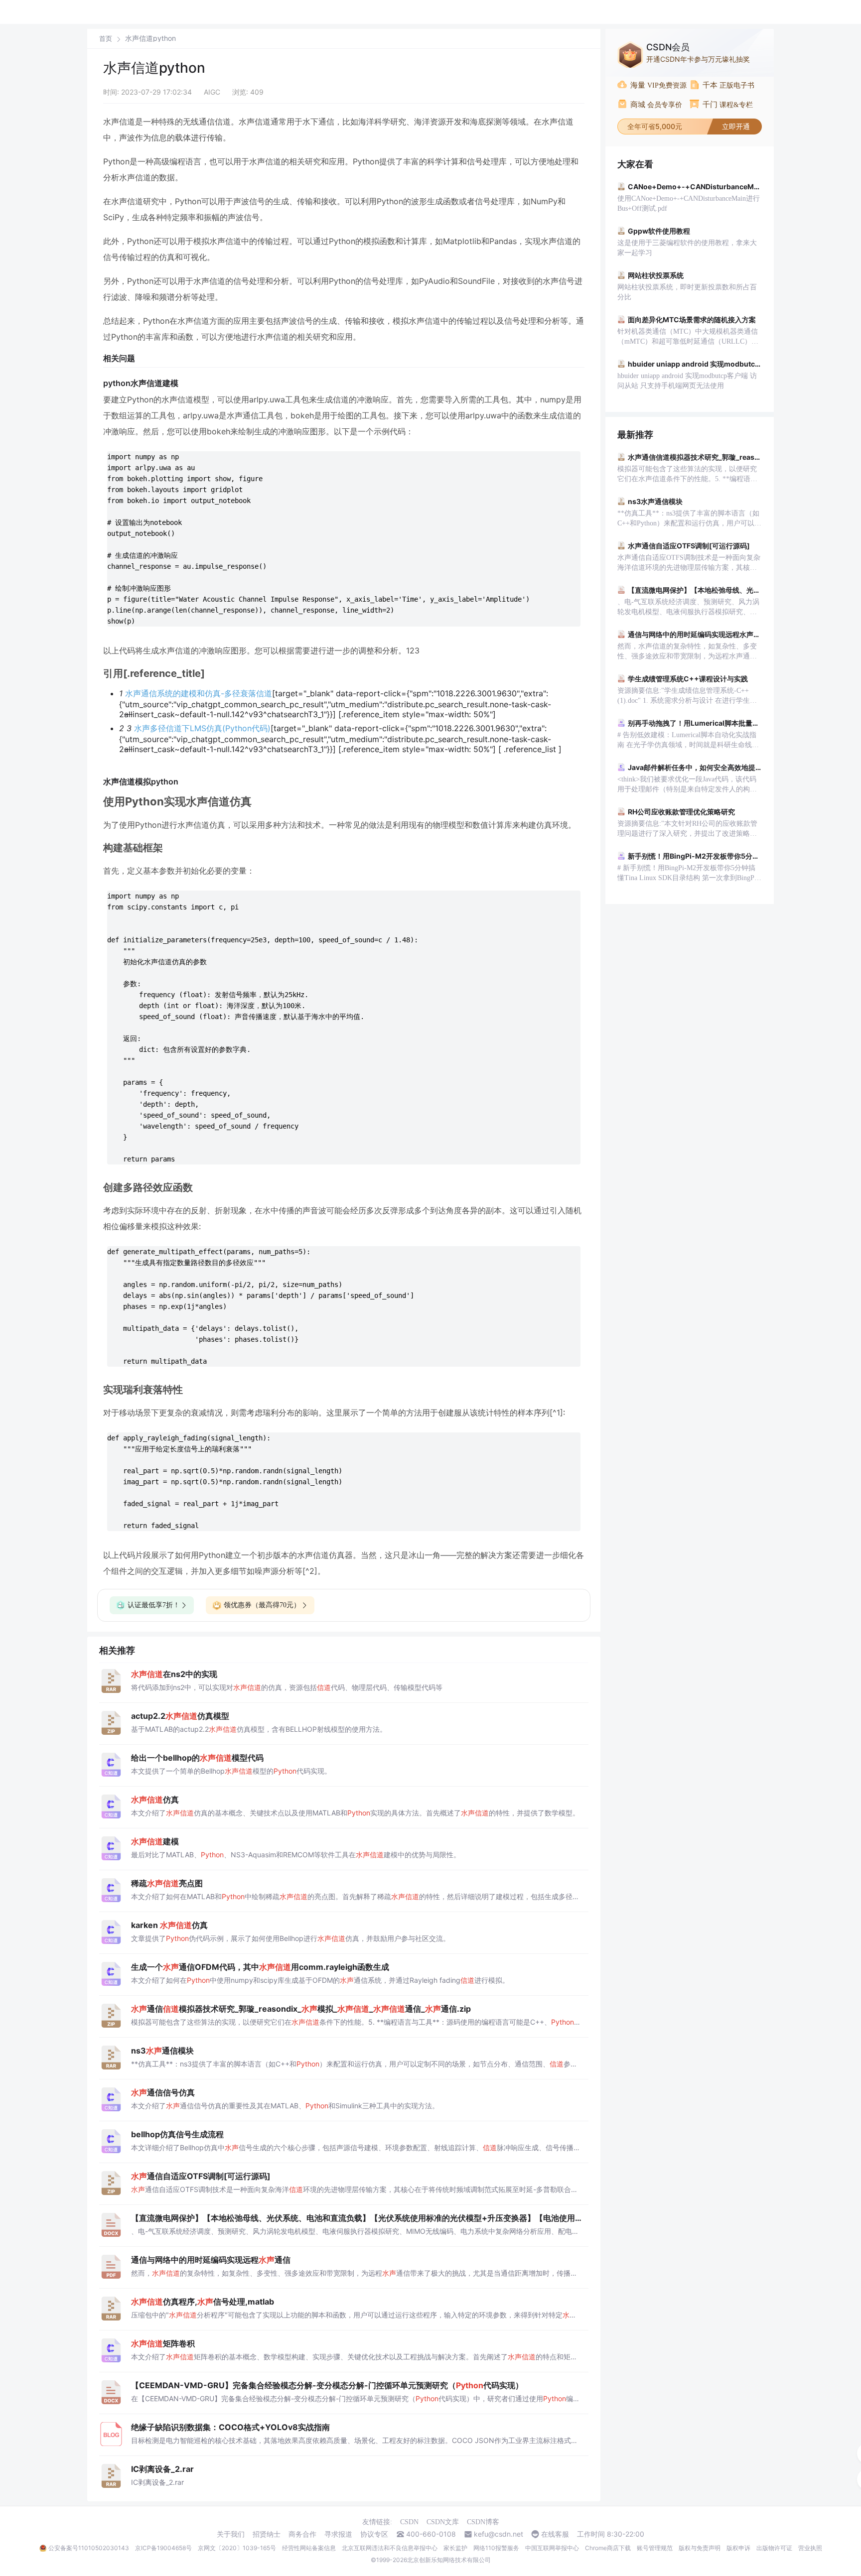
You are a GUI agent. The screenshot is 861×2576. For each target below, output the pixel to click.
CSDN (409, 2522)
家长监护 (455, 2548)
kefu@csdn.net (499, 2534)
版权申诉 (738, 2548)
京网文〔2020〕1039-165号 (237, 2548)
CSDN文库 (443, 2522)
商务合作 (302, 2534)
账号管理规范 (655, 2548)
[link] (106, 38)
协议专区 (374, 2534)
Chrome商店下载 (608, 2548)
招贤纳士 (267, 2534)
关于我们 (231, 2534)
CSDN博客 (483, 2522)
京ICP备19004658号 (163, 2548)
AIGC (212, 92)
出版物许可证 (774, 2548)
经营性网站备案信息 (309, 2548)
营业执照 (810, 2548)
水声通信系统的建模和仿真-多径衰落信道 (199, 693)
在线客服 (555, 2534)
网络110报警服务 (496, 2548)
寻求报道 (338, 2534)
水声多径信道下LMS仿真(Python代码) (202, 728)
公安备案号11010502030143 (89, 2548)
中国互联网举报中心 (552, 2548)
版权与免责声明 (700, 2548)
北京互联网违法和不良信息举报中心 (390, 2548)
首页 (106, 39)
